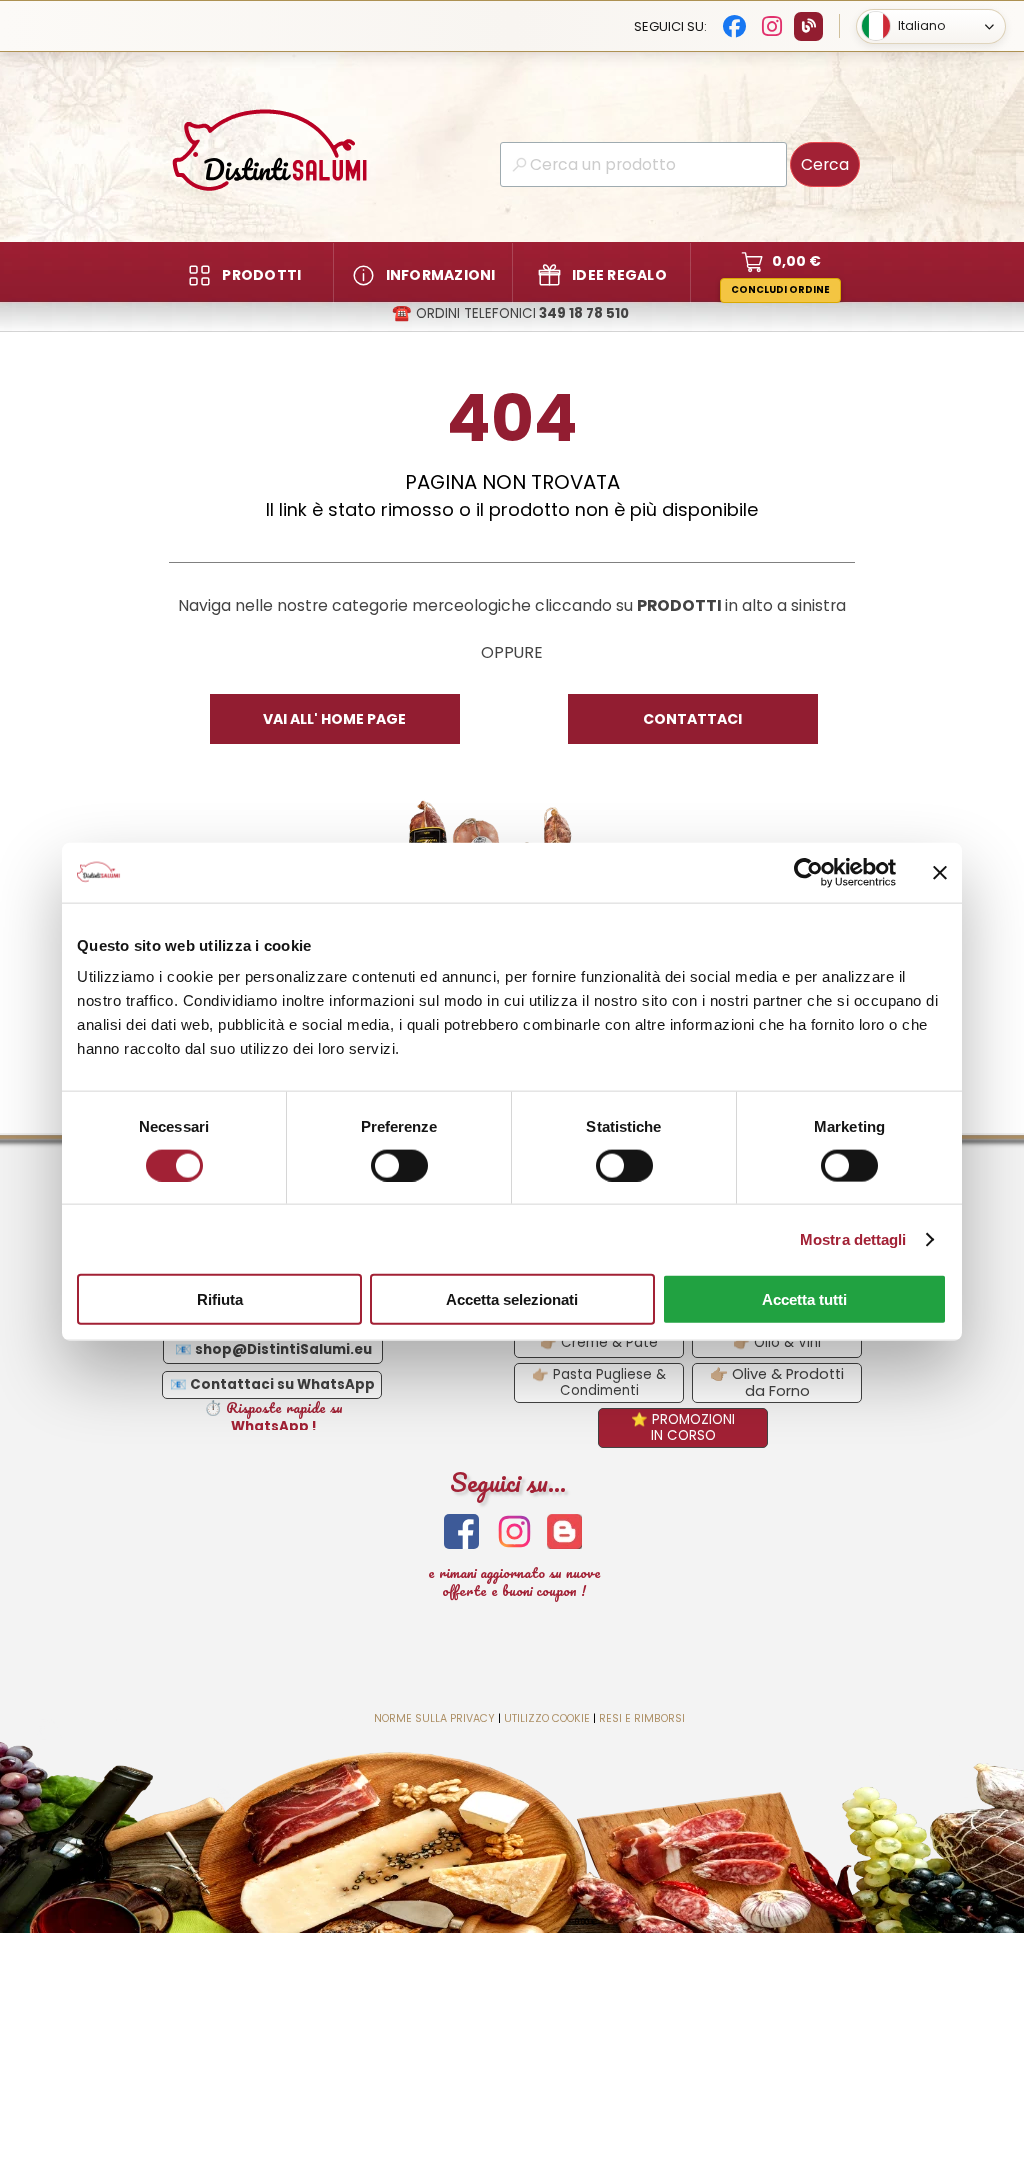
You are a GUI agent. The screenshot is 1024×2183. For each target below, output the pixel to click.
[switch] (399, 1165)
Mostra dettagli (853, 1238)
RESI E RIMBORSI (642, 1718)
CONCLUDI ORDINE (780, 289)
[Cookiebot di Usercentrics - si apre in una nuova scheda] (808, 872)
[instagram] (514, 1531)
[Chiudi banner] (940, 872)
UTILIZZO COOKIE (547, 1718)
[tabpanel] (512, 506)
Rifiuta (220, 1299)
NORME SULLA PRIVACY (434, 1718)
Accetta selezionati (512, 1299)
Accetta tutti (804, 1299)
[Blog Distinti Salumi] (808, 26)
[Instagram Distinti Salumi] (771, 26)
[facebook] (461, 1531)
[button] (510, 313)
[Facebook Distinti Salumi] (734, 26)
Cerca (825, 164)
